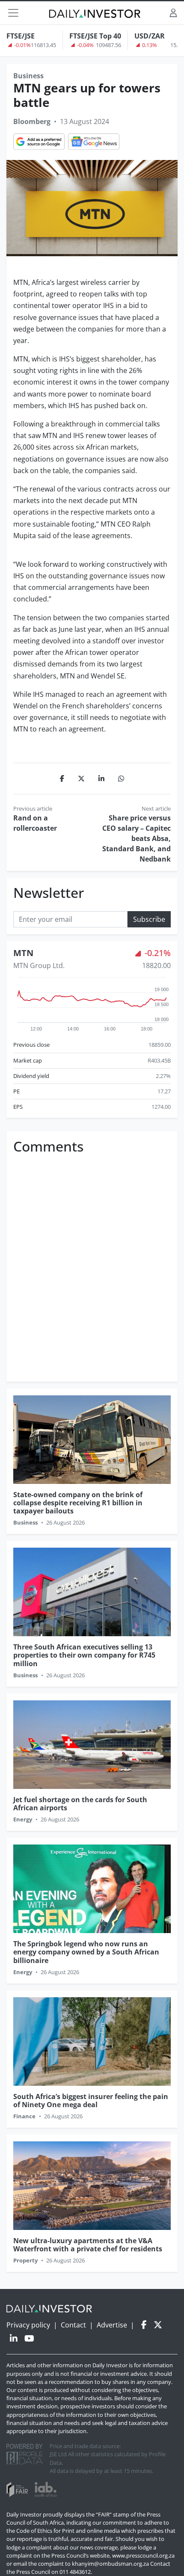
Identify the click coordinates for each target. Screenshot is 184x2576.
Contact (73, 2325)
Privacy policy (28, 2325)
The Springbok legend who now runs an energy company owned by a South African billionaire (86, 1952)
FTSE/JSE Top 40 (95, 36)
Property (25, 2260)
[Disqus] (92, 1265)
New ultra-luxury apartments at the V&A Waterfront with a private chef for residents (88, 2245)
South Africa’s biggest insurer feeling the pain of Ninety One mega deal (91, 2101)
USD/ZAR (150, 36)
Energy (23, 1819)
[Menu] (13, 13)
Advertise (112, 2325)
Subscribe (149, 919)
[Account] (173, 13)
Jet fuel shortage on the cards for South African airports (80, 1804)
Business (28, 76)
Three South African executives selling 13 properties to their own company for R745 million (84, 1655)
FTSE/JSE (21, 36)
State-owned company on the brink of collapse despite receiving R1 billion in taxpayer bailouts (78, 1503)
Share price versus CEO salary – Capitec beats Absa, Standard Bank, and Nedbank (137, 838)
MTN (23, 953)
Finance (24, 2116)
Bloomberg (32, 121)
